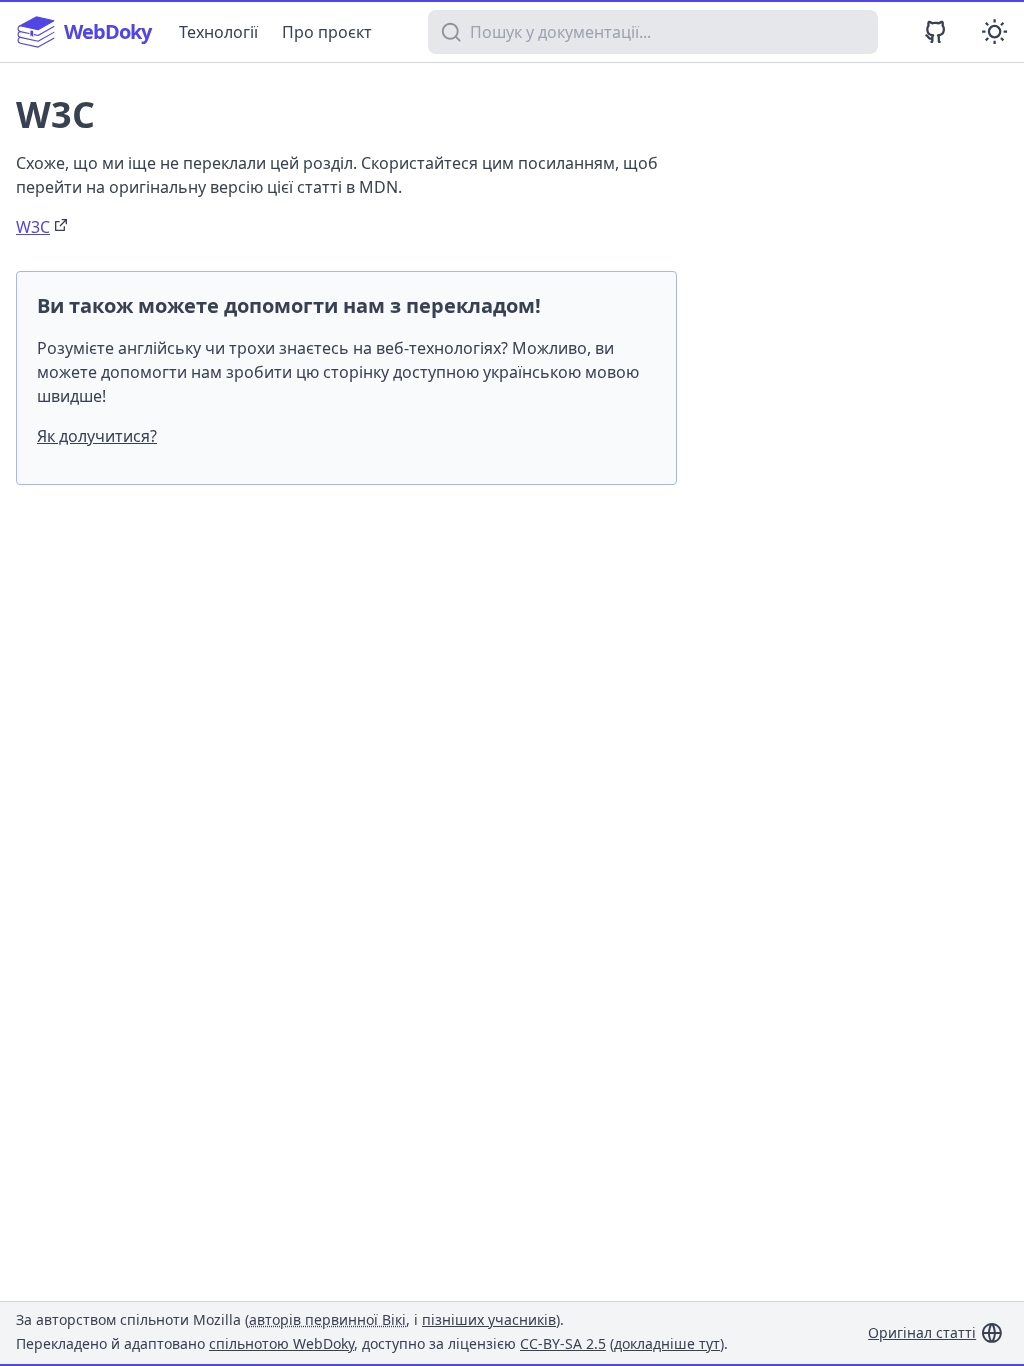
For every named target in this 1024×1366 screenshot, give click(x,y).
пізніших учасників (489, 1319)
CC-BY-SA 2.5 (563, 1343)
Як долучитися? (97, 436)
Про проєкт (327, 32)
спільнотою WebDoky (281, 1343)
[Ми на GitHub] (935, 31)
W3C (33, 227)
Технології (218, 32)
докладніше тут (667, 1343)
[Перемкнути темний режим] (994, 31)
